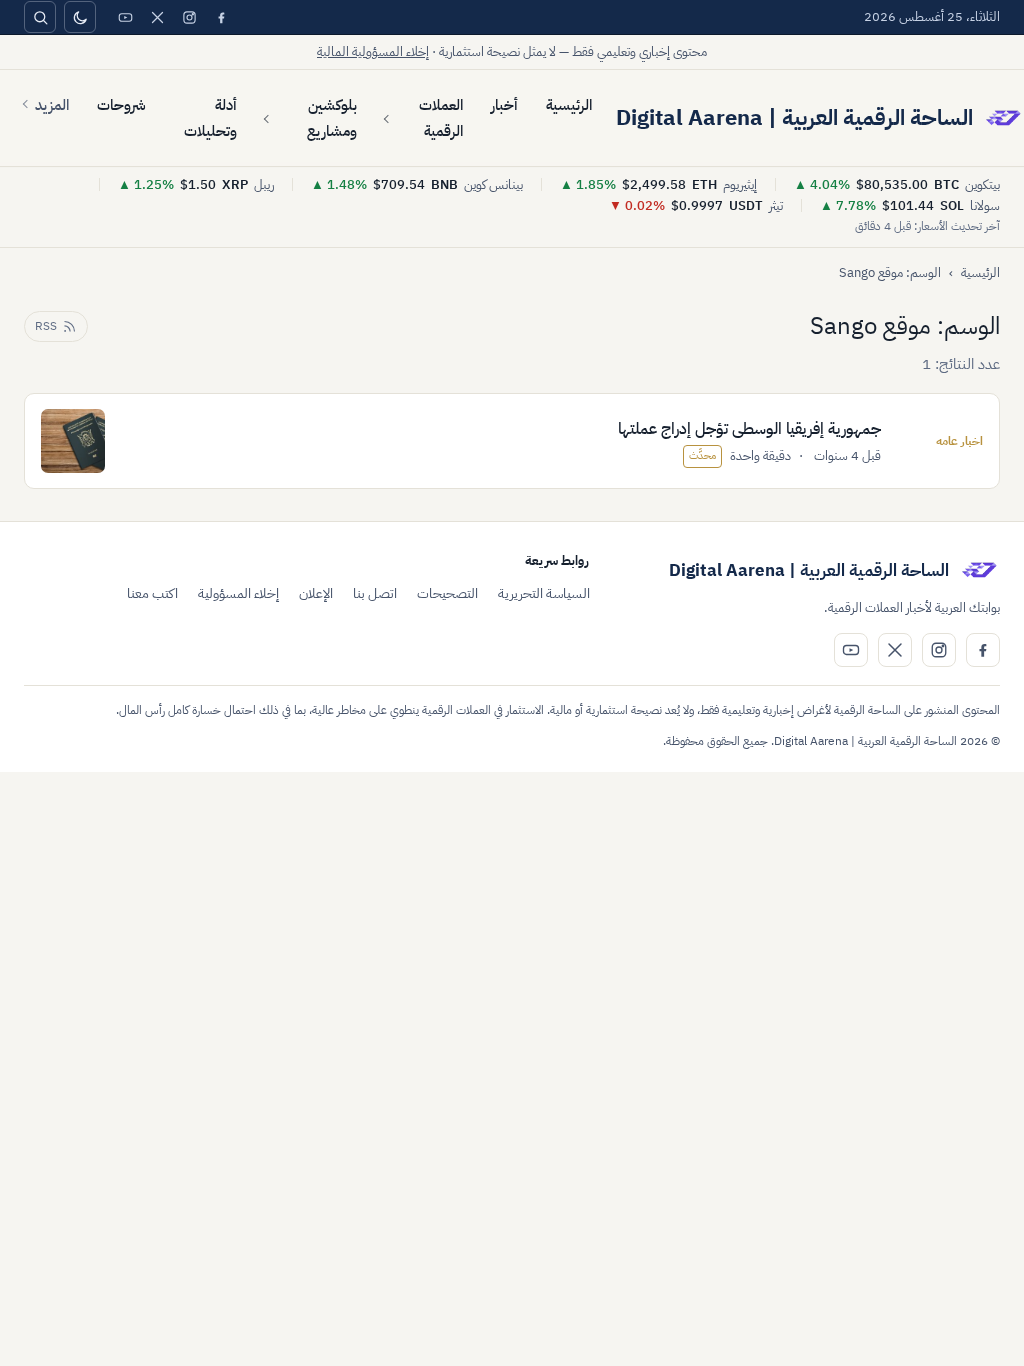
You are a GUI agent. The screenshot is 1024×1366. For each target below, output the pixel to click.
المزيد (52, 105)
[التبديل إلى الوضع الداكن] (80, 17)
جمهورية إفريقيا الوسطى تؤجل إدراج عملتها (749, 429)
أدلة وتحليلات (210, 118)
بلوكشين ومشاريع (331, 118)
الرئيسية (569, 105)
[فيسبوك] (221, 17)
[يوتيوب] (125, 17)
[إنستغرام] (189, 17)
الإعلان (316, 593)
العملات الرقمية (441, 118)
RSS (46, 326)
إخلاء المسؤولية (238, 593)
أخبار (504, 105)
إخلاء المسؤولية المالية (373, 51)
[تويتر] (157, 17)
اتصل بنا (375, 593)
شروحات (121, 105)
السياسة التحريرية (544, 593)
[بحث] (40, 17)
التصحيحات (447, 593)
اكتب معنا (152, 593)
